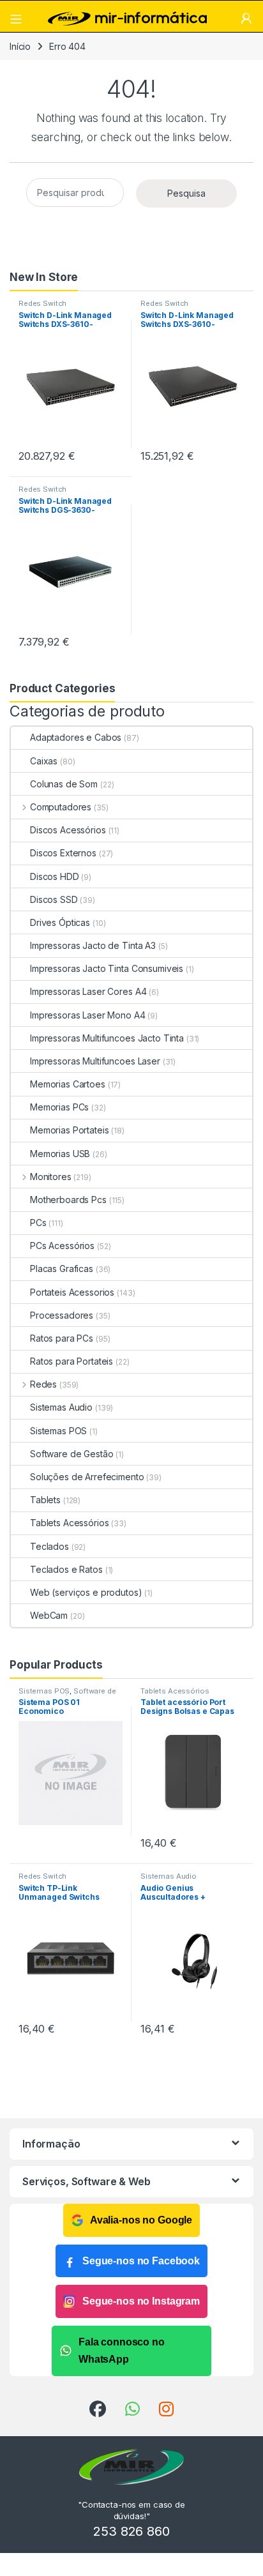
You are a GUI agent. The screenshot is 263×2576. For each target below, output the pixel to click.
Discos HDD (55, 876)
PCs (38, 1223)
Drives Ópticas (60, 922)
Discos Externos (63, 853)
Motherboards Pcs (68, 1200)
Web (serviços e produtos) (86, 1592)
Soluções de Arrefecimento (87, 1477)
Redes (43, 1384)
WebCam (49, 1615)
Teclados (49, 1546)
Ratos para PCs (62, 1338)
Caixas (44, 761)
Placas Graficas (62, 1269)
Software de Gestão (71, 1454)
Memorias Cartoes (68, 1084)
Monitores (51, 1177)
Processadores (62, 1315)
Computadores (61, 807)
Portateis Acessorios (72, 1292)
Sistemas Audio (61, 1407)
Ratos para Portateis (71, 1361)
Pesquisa (186, 193)
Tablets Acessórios (69, 1523)
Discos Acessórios (68, 830)
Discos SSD (54, 899)
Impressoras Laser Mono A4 (88, 1015)
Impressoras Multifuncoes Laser (95, 1061)
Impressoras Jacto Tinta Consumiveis (107, 968)
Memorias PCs (59, 1107)
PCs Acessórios (62, 1246)
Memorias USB (60, 1154)
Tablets (45, 1500)
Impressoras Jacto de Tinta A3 (93, 945)
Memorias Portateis (69, 1130)
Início (20, 46)
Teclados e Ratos (66, 1569)
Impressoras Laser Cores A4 (88, 991)
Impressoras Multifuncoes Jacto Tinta (107, 1038)
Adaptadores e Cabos (76, 737)
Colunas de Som (64, 784)
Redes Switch (42, 303)
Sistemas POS (58, 1431)
